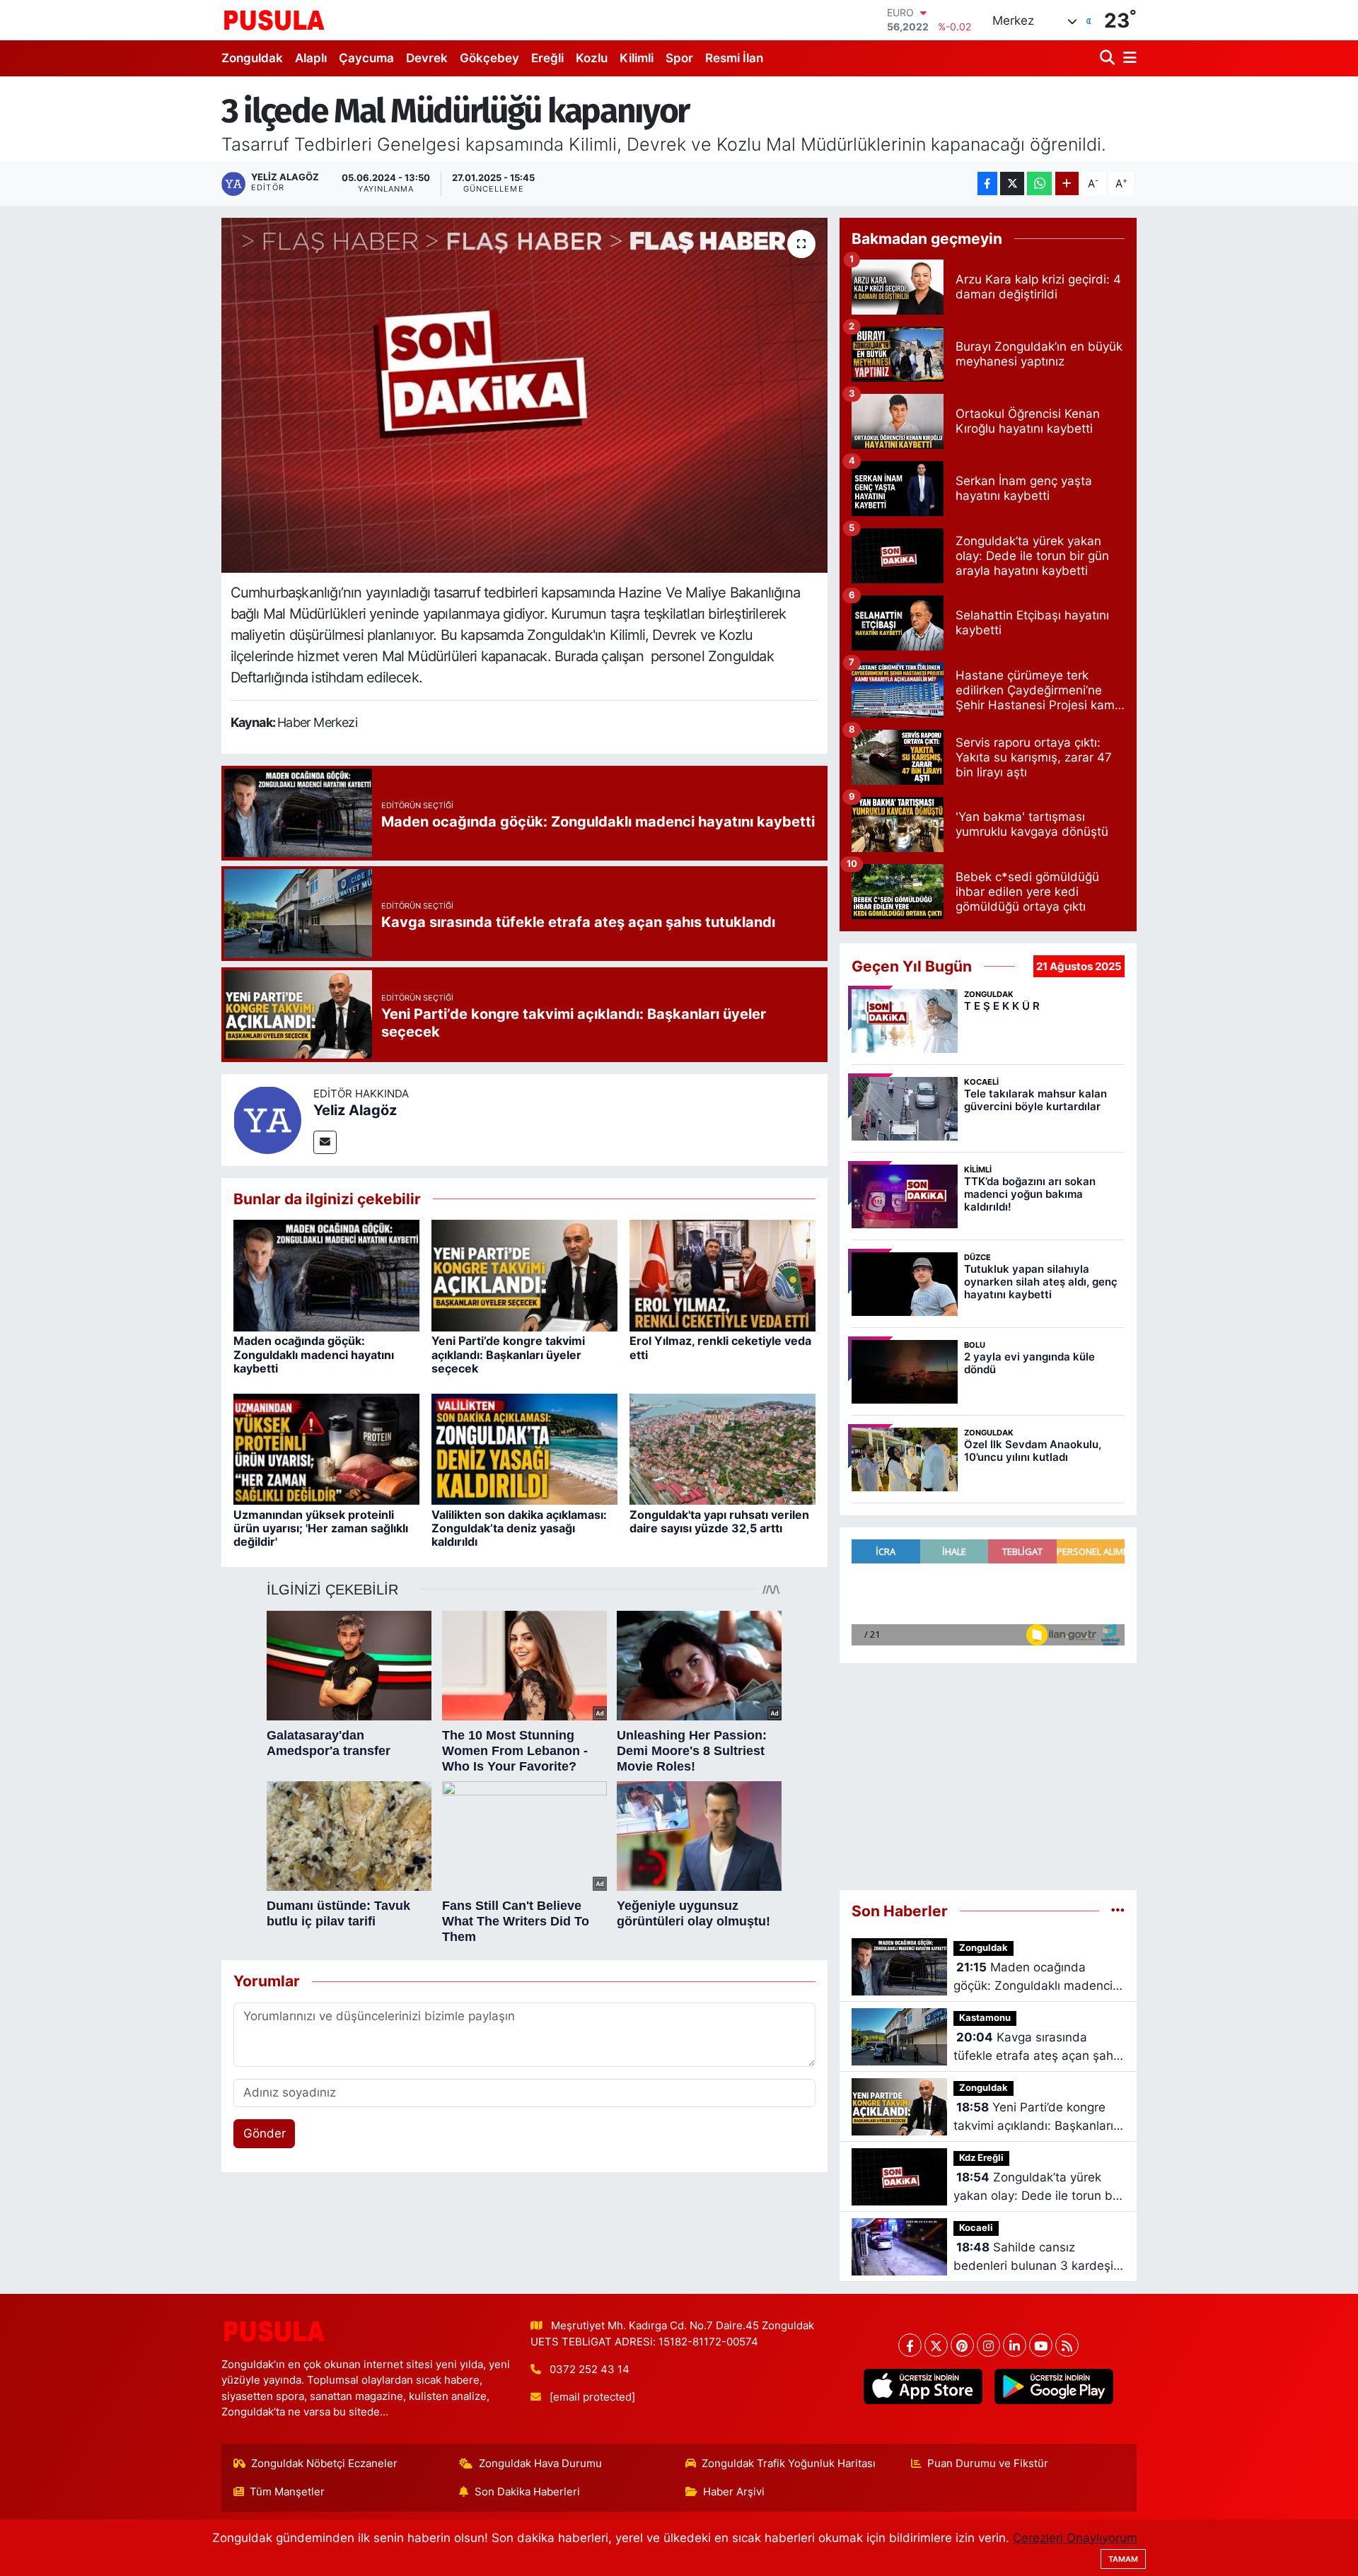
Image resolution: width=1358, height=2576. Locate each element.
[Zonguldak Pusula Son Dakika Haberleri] (274, 20)
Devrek (427, 58)
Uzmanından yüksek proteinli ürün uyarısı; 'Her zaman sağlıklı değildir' (321, 1528)
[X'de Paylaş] (1012, 183)
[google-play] (1054, 2386)
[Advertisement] (988, 1777)
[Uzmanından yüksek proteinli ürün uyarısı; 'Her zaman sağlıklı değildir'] (326, 1448)
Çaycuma (366, 58)
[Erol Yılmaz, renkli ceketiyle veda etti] (722, 1275)
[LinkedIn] (1015, 2345)
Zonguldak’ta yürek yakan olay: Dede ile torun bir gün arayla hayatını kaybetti (1037, 2187)
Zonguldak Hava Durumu (540, 2464)
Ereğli (547, 58)
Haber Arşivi (734, 2492)
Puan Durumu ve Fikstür (988, 2464)
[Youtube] (1041, 2345)
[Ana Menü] (1127, 58)
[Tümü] (1118, 1911)
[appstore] (923, 2386)
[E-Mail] (325, 1142)
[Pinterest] (962, 2345)
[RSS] (1067, 2345)
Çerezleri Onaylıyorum (1075, 2538)
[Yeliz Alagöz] (267, 1119)
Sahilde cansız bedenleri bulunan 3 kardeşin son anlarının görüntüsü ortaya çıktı (1037, 2257)
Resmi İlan (734, 58)
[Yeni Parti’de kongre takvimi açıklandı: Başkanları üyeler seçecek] (524, 1275)
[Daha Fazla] (1067, 183)
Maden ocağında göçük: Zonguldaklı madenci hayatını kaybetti (314, 1354)
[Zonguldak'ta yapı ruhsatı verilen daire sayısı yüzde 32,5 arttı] (722, 1448)
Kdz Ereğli (981, 2158)
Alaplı (311, 58)
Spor (679, 58)
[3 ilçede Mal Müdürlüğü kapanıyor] (524, 395)
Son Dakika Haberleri (527, 2492)
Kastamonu (985, 2018)
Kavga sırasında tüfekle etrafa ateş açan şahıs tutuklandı (1038, 2047)
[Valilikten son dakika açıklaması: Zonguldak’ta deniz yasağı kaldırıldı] (524, 1448)
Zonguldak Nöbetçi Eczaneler (324, 2464)
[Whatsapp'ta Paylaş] (1039, 183)
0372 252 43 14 (590, 2370)
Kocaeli (976, 2228)
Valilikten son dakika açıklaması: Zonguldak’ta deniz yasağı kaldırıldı (519, 1528)
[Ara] (1109, 58)
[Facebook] (910, 2345)
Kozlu (592, 58)
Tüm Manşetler (287, 2492)
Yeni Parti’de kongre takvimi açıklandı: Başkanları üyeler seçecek (508, 1354)
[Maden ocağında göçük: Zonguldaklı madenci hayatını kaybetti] (326, 1275)
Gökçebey (489, 58)
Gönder (265, 2133)
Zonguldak (252, 58)
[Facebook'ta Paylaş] (987, 183)
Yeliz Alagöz (355, 1110)
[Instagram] (988, 2345)
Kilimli (637, 58)
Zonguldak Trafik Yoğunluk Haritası (789, 2464)
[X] (936, 2345)
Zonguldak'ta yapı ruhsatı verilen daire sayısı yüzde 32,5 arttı (719, 1521)
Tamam (1123, 2559)
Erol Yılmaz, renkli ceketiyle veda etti (720, 1347)
